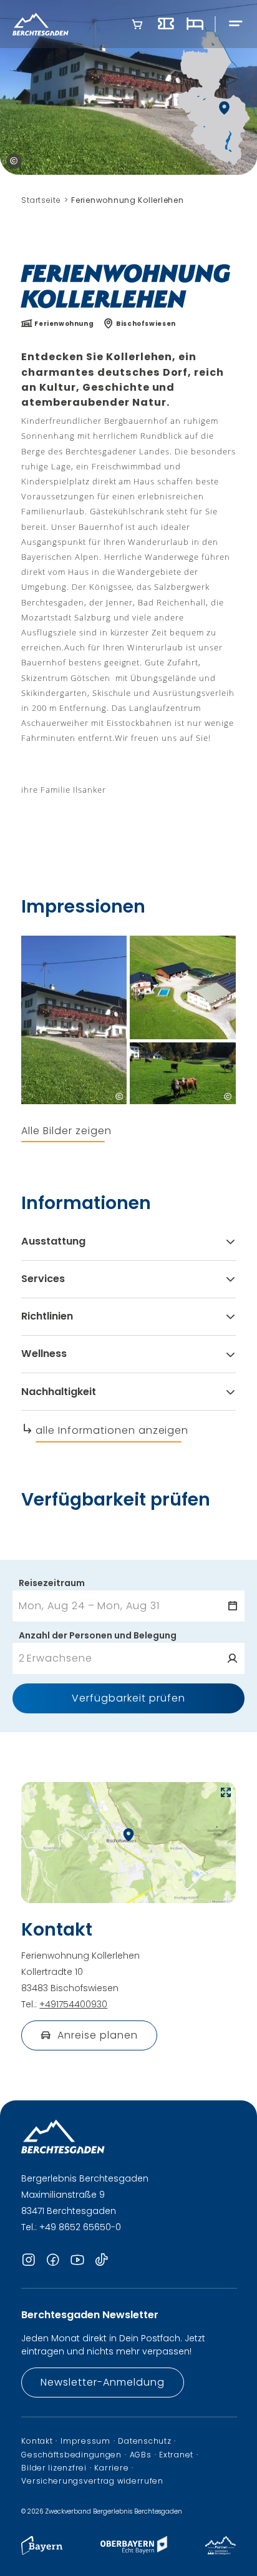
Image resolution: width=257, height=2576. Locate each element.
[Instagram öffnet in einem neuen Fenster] (29, 2261)
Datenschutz (144, 2441)
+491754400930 (73, 2004)
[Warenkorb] (137, 24)
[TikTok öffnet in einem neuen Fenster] (102, 2261)
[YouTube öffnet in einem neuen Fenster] (77, 2261)
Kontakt (37, 2441)
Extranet (176, 2455)
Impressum (85, 2441)
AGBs (141, 2455)
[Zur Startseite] (41, 24)
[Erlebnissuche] (166, 24)
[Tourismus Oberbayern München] (134, 2551)
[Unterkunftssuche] (195, 24)
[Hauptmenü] (236, 24)
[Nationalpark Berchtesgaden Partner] (221, 2551)
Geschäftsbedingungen (71, 2455)
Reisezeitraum (52, 1583)
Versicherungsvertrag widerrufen (92, 2481)
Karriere (111, 2468)
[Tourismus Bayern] (42, 2551)
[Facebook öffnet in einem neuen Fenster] (53, 2261)
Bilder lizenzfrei (54, 2468)
